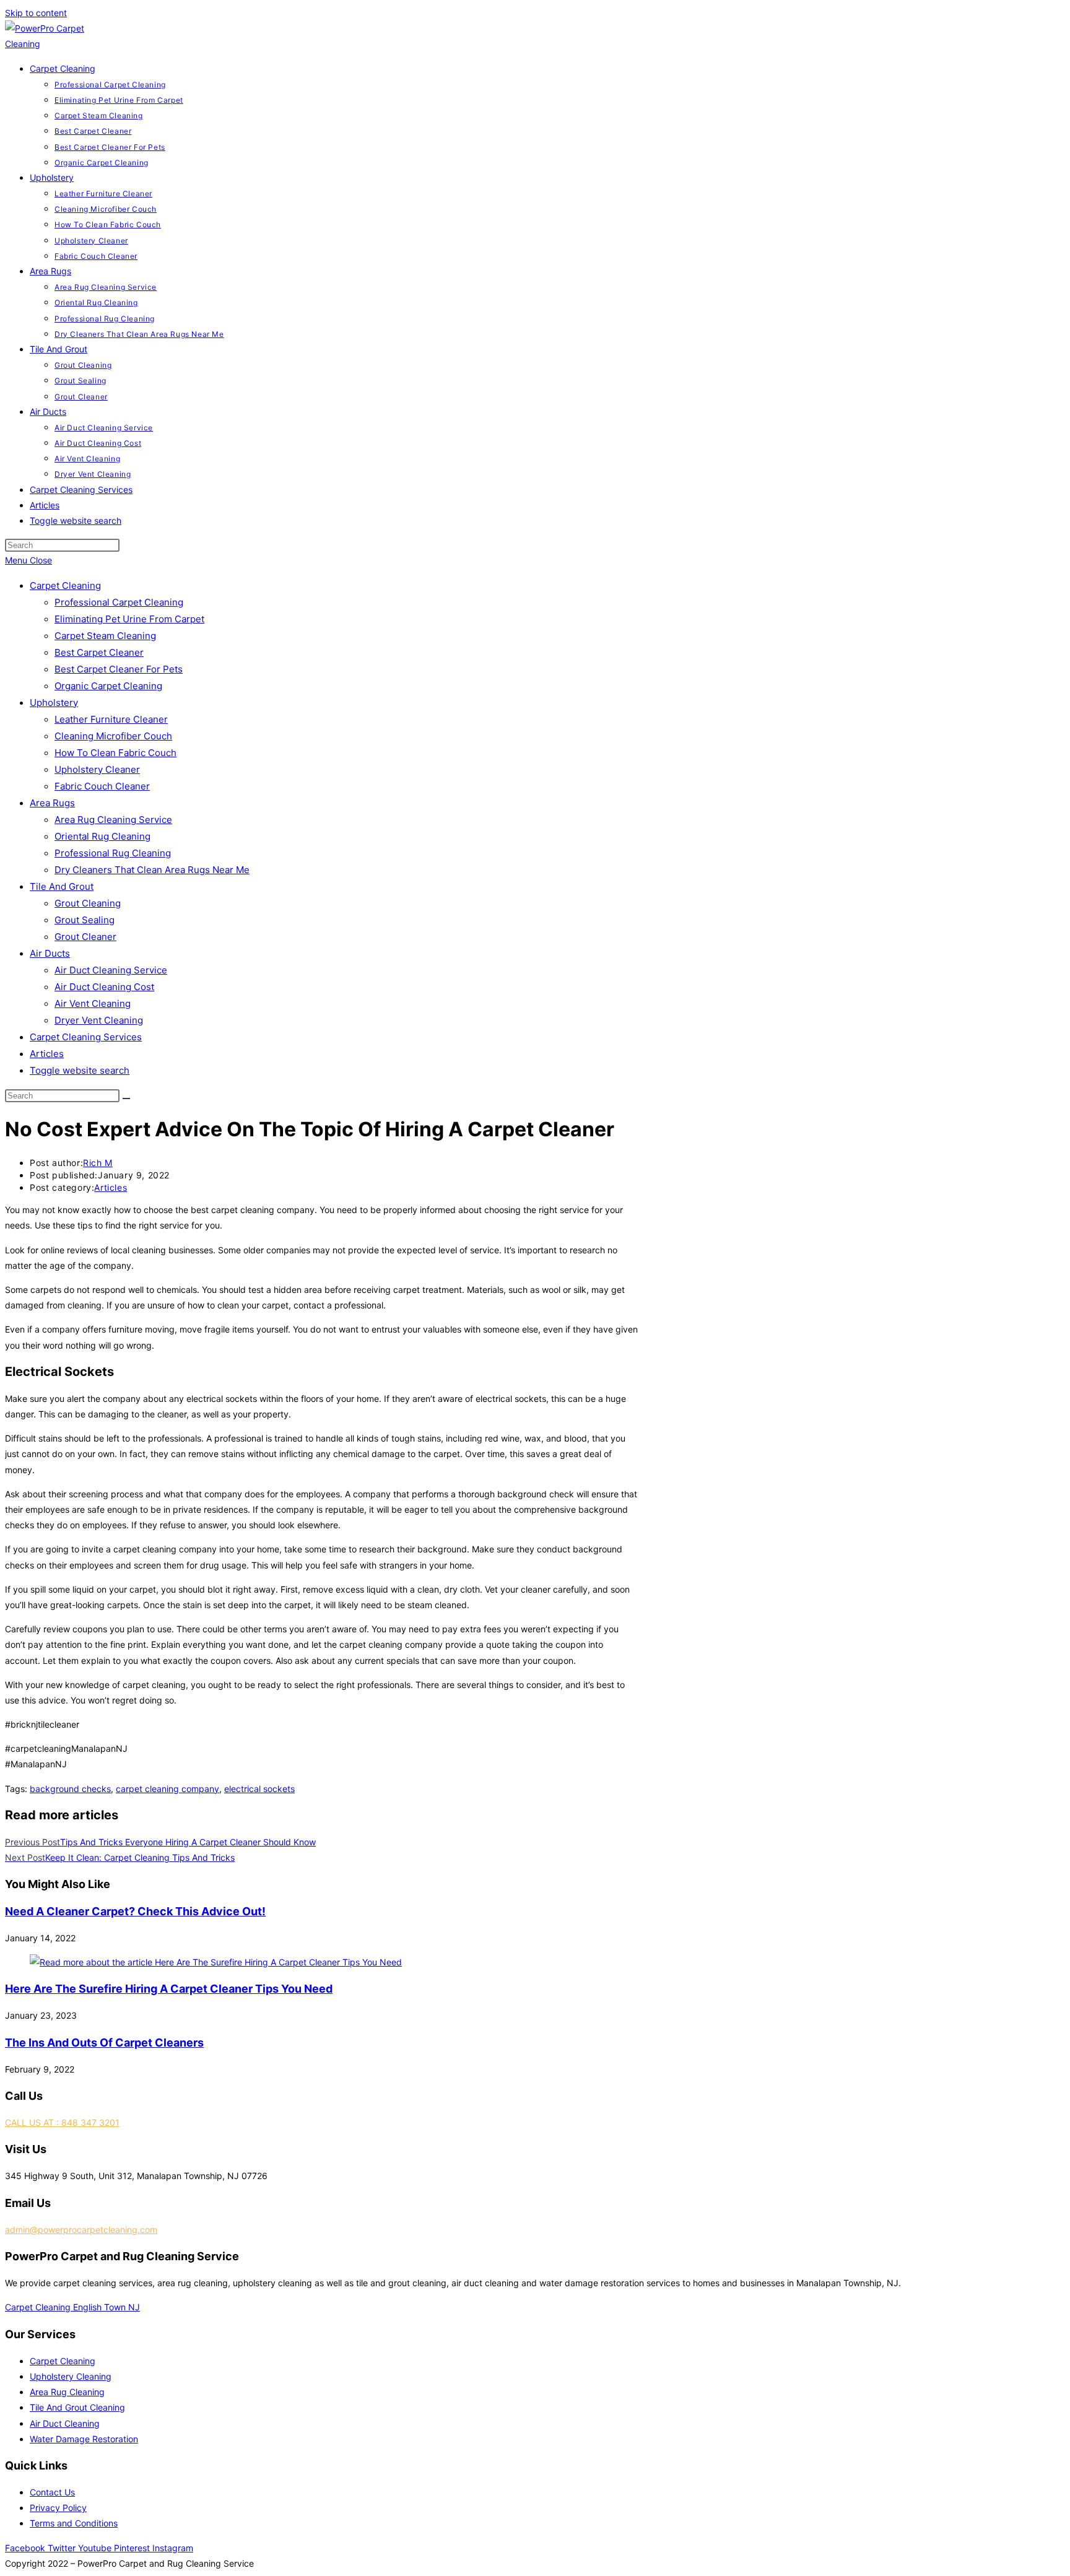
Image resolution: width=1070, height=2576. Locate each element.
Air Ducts (50, 953)
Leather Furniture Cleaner (111, 719)
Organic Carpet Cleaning (108, 686)
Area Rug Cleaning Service (113, 820)
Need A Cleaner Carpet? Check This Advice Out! (135, 1911)
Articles (47, 1054)
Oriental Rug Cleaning (102, 836)
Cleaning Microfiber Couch (113, 736)
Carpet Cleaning (65, 585)
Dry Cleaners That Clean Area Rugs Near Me (152, 870)
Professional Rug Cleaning (113, 853)
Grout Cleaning (88, 903)
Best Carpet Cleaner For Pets (119, 669)
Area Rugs (52, 803)
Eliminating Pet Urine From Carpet (129, 619)
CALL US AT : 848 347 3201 (62, 2122)
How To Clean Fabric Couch (115, 753)
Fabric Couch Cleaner (102, 786)
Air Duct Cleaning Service (111, 970)
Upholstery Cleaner (97, 769)
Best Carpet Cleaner (99, 652)
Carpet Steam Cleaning (105, 636)
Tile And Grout (62, 886)
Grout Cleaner (85, 937)
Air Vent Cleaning (93, 1003)
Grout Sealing (85, 920)
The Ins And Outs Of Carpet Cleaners (104, 2043)
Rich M (98, 1163)
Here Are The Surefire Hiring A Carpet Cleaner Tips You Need (169, 1989)
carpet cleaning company (167, 1789)
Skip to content (36, 13)
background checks (70, 1789)
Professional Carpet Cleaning (119, 602)
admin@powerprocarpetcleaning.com (81, 2230)
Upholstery (54, 703)
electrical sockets (259, 1789)
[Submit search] (126, 1099)
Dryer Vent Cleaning (99, 1020)
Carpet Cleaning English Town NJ (72, 2307)
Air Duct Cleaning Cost (104, 987)
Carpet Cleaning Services (86, 1037)
